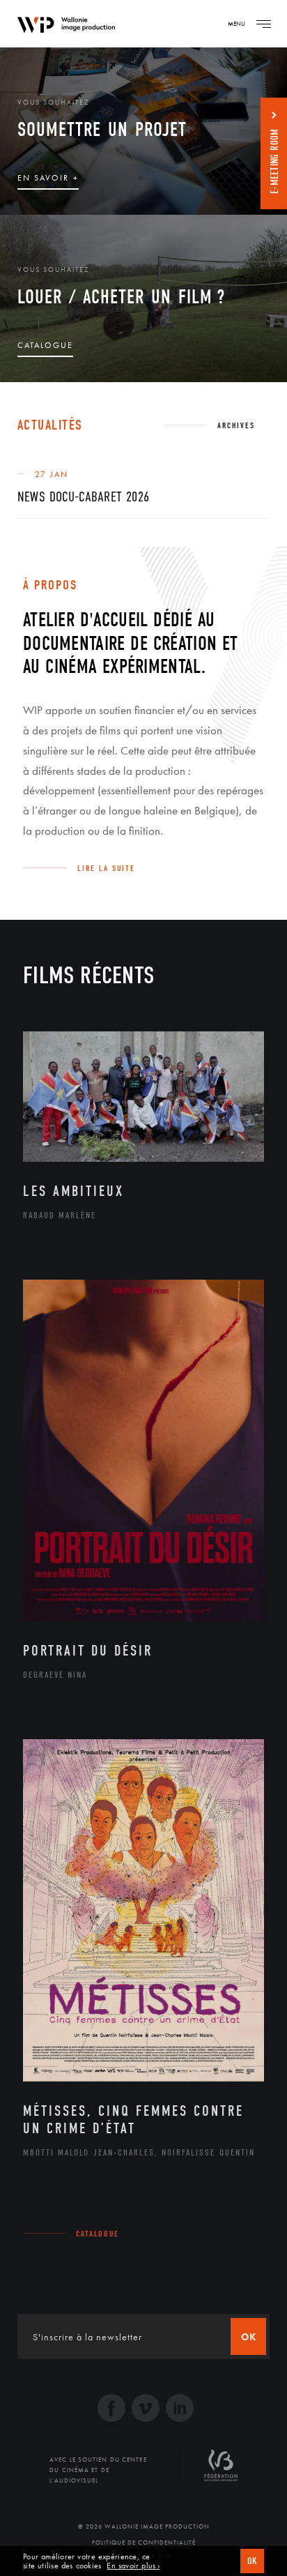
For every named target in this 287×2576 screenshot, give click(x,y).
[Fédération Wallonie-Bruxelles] (221, 2471)
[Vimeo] (146, 2410)
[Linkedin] (180, 2410)
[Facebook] (111, 2410)
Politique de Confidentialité (144, 2543)
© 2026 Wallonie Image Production (144, 2526)
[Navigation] (263, 24)
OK (252, 2561)
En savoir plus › (133, 2566)
